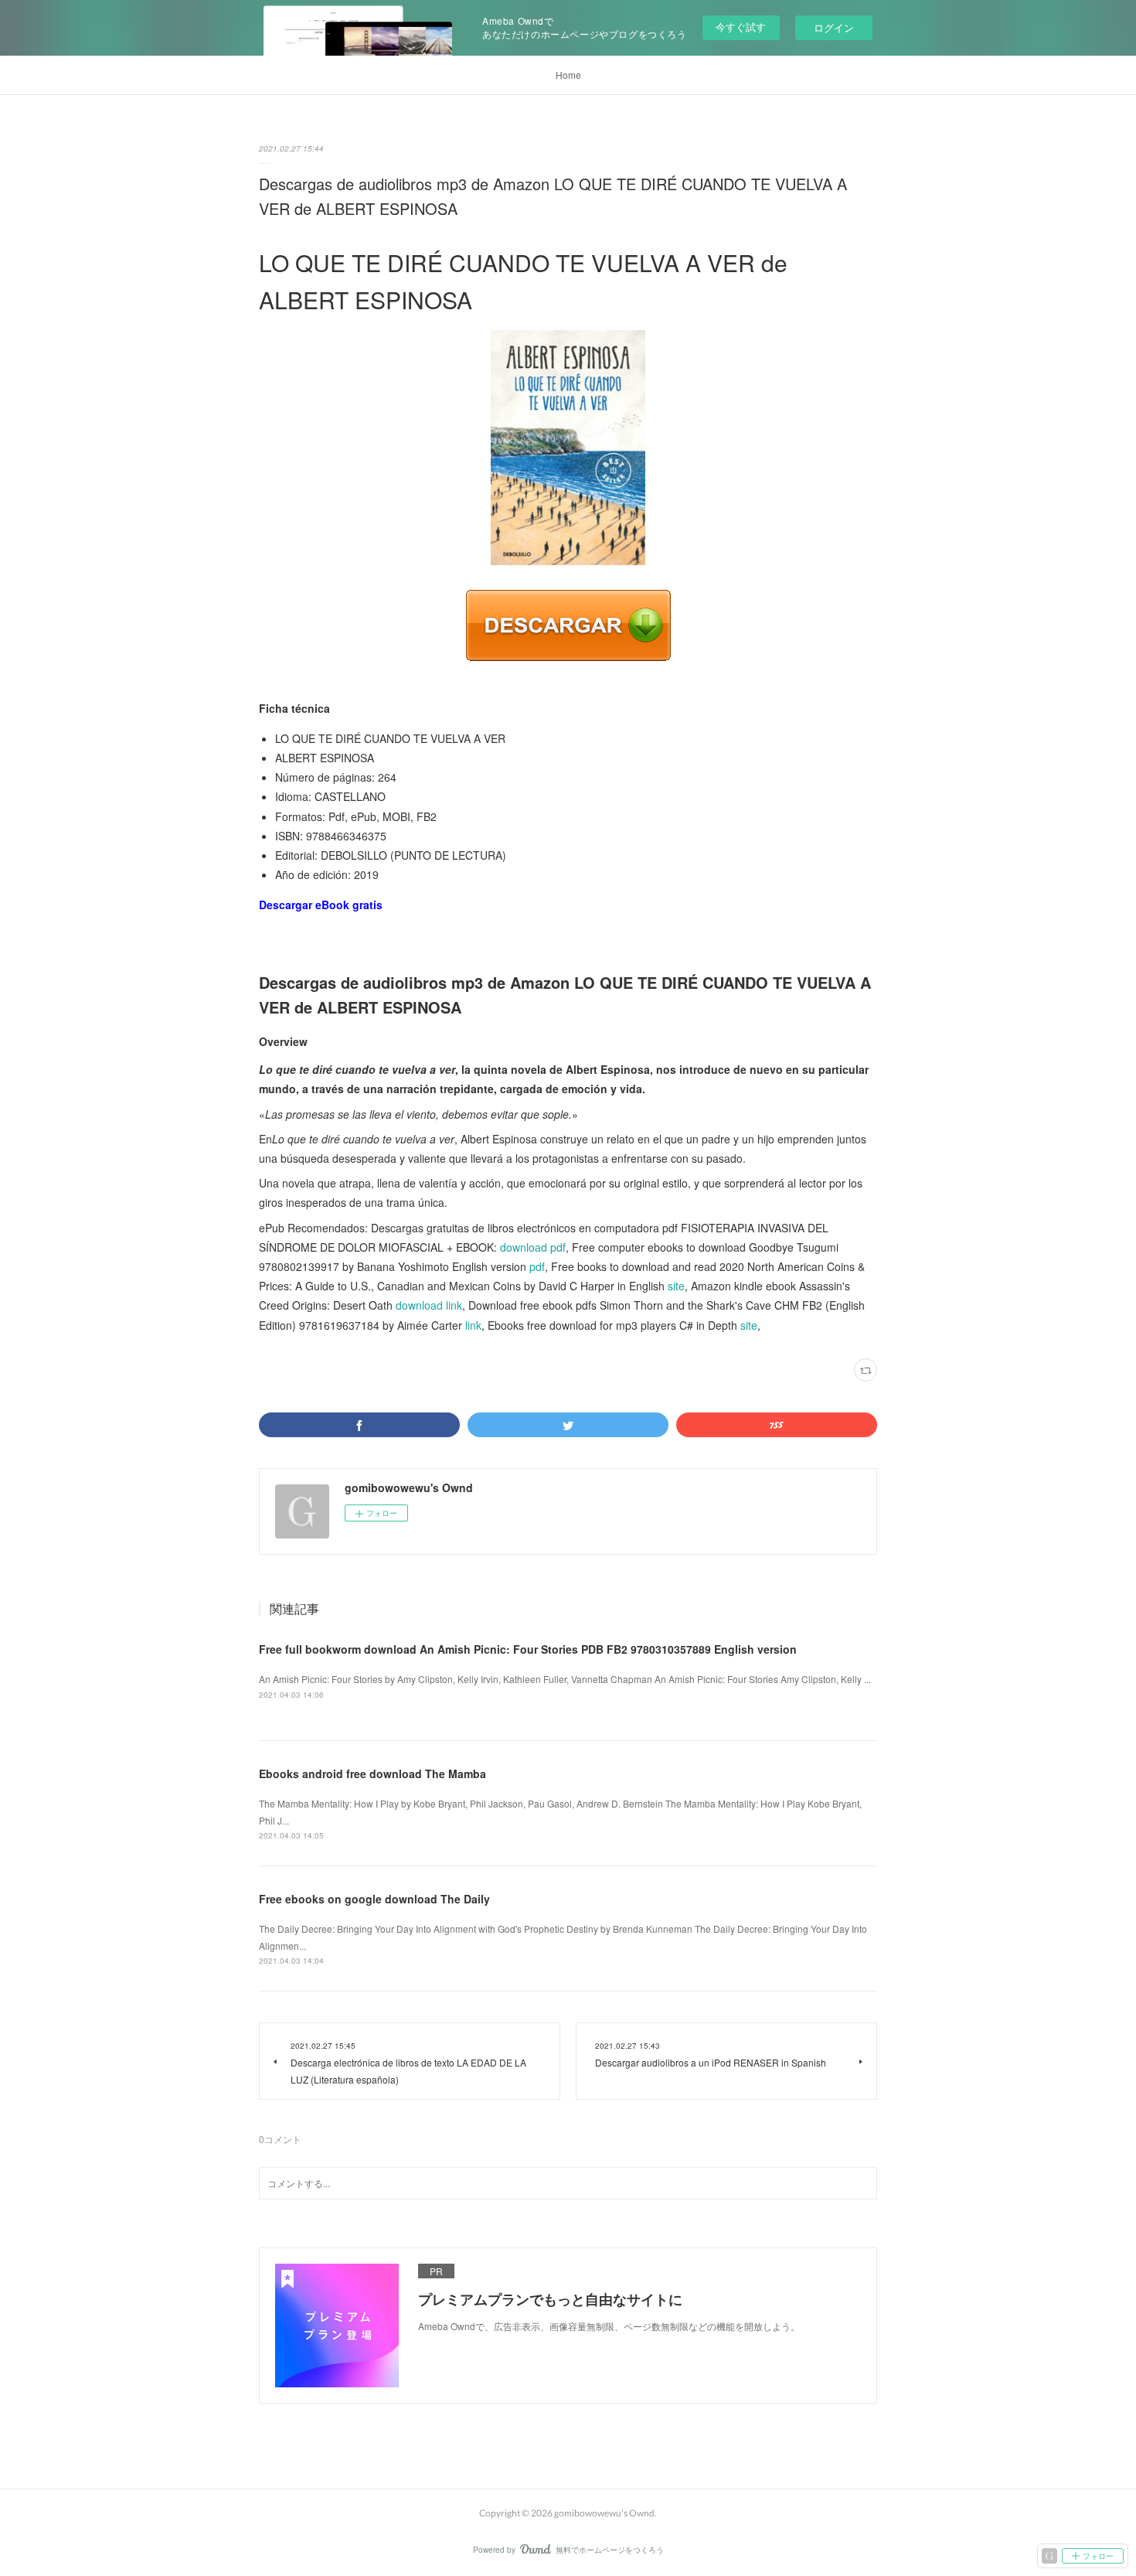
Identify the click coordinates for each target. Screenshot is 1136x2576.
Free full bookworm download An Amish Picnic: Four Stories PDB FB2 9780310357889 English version (528, 1649)
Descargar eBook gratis (321, 905)
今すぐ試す (741, 27)
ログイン (834, 27)
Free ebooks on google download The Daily (374, 1899)
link (473, 1325)
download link (429, 1305)
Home (568, 75)
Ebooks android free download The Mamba (372, 1774)
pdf (537, 1266)
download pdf (533, 1247)
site (676, 1286)
